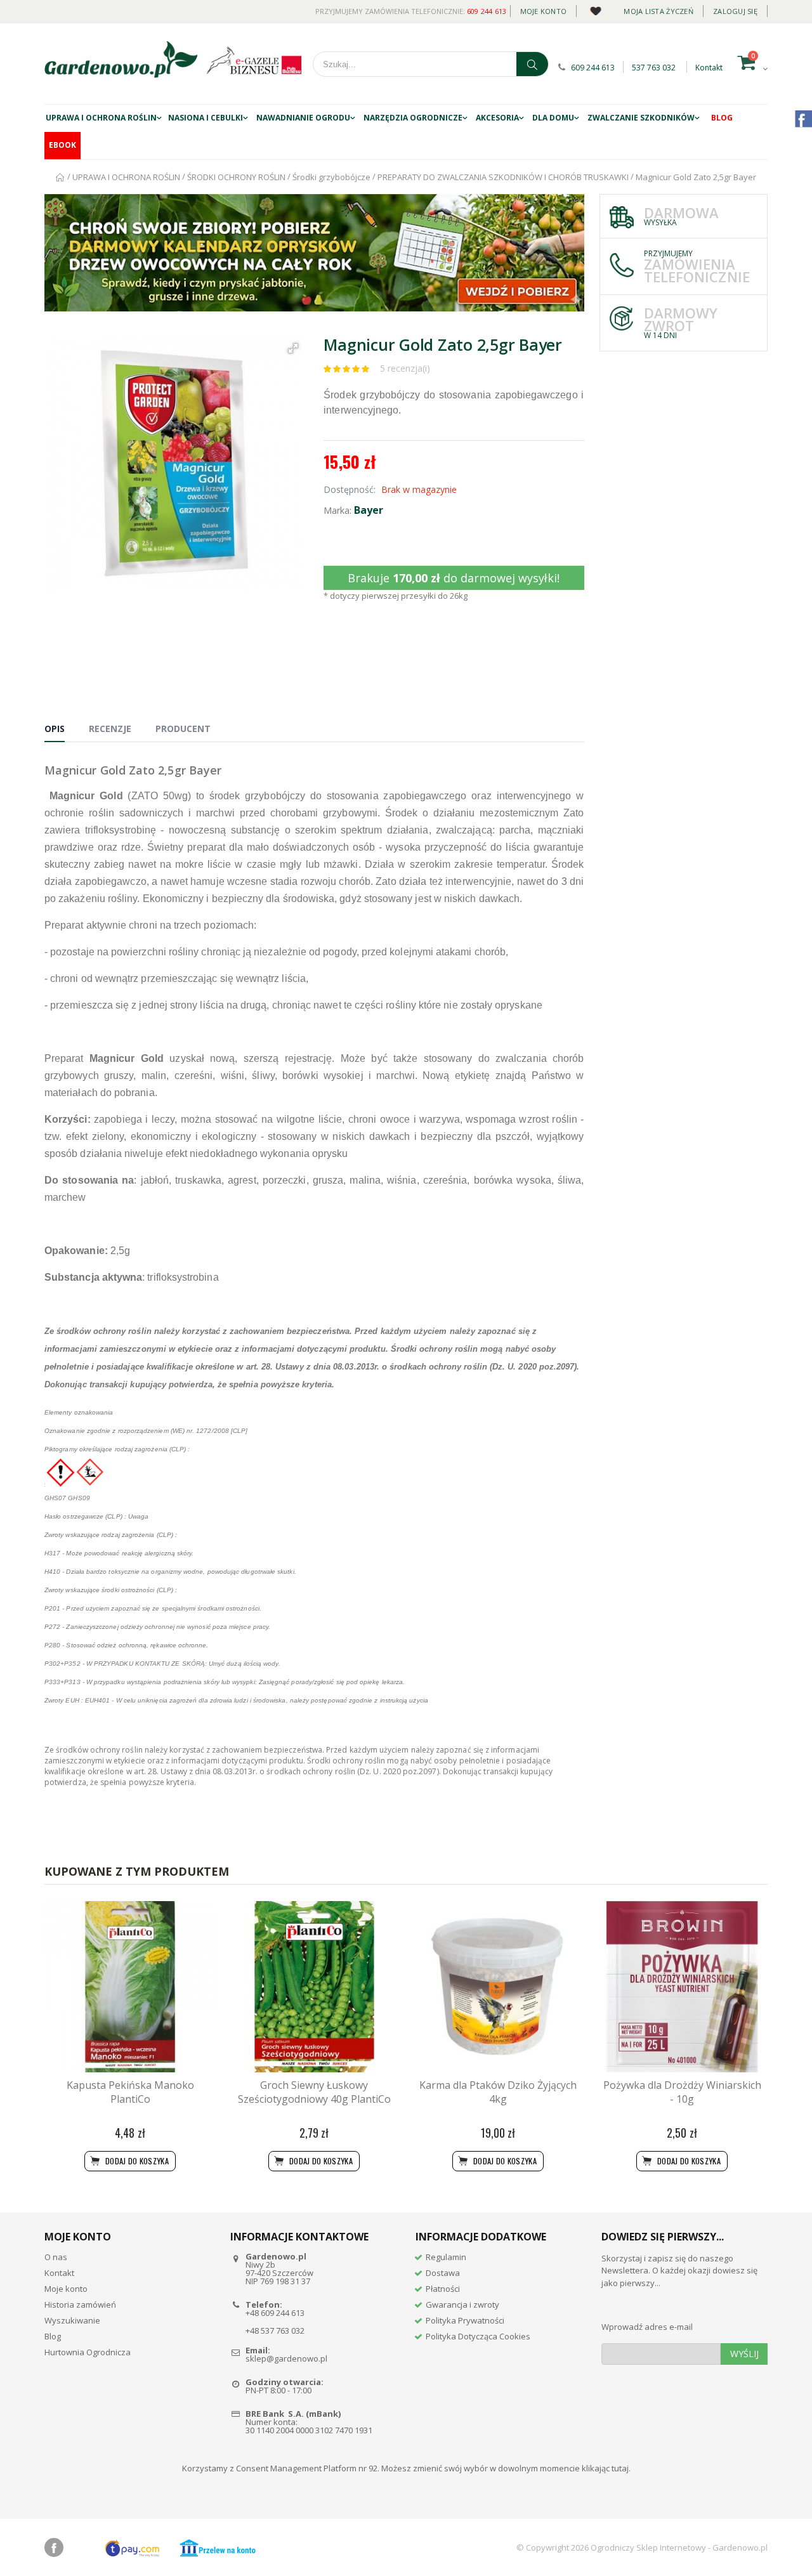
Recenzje (110, 729)
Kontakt (709, 68)
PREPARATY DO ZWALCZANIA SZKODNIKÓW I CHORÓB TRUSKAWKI (503, 177)
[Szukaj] (532, 64)
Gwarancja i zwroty (462, 2305)
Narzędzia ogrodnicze (413, 118)
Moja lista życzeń (658, 11)
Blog (722, 118)
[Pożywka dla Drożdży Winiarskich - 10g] (682, 1987)
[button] (293, 348)
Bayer (369, 510)
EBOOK (62, 145)
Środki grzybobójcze (331, 177)
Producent (183, 729)
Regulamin (446, 2257)
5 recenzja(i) (405, 368)
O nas (56, 2257)
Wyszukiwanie (72, 2320)
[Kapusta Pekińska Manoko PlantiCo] (130, 1987)
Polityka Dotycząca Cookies (478, 2336)
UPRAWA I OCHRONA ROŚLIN (101, 118)
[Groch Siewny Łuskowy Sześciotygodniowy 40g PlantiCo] (314, 1987)
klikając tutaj (605, 2468)
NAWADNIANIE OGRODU (303, 118)
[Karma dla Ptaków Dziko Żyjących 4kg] (498, 1987)
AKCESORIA (497, 118)
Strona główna (61, 177)
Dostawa (443, 2273)
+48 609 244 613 (275, 2313)
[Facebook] (54, 2547)
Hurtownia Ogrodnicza (88, 2352)
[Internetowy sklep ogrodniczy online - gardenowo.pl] (121, 60)
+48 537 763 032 (275, 2331)
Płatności (443, 2289)
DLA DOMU (553, 118)
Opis (55, 729)
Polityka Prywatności (465, 2320)
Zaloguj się (735, 11)
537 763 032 (654, 68)
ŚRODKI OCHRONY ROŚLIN (237, 177)
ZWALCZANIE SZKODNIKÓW (641, 118)
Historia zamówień (80, 2305)
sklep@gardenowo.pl (286, 2358)
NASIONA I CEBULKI (206, 118)
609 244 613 (487, 11)
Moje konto (544, 11)
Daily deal (595, 9)
